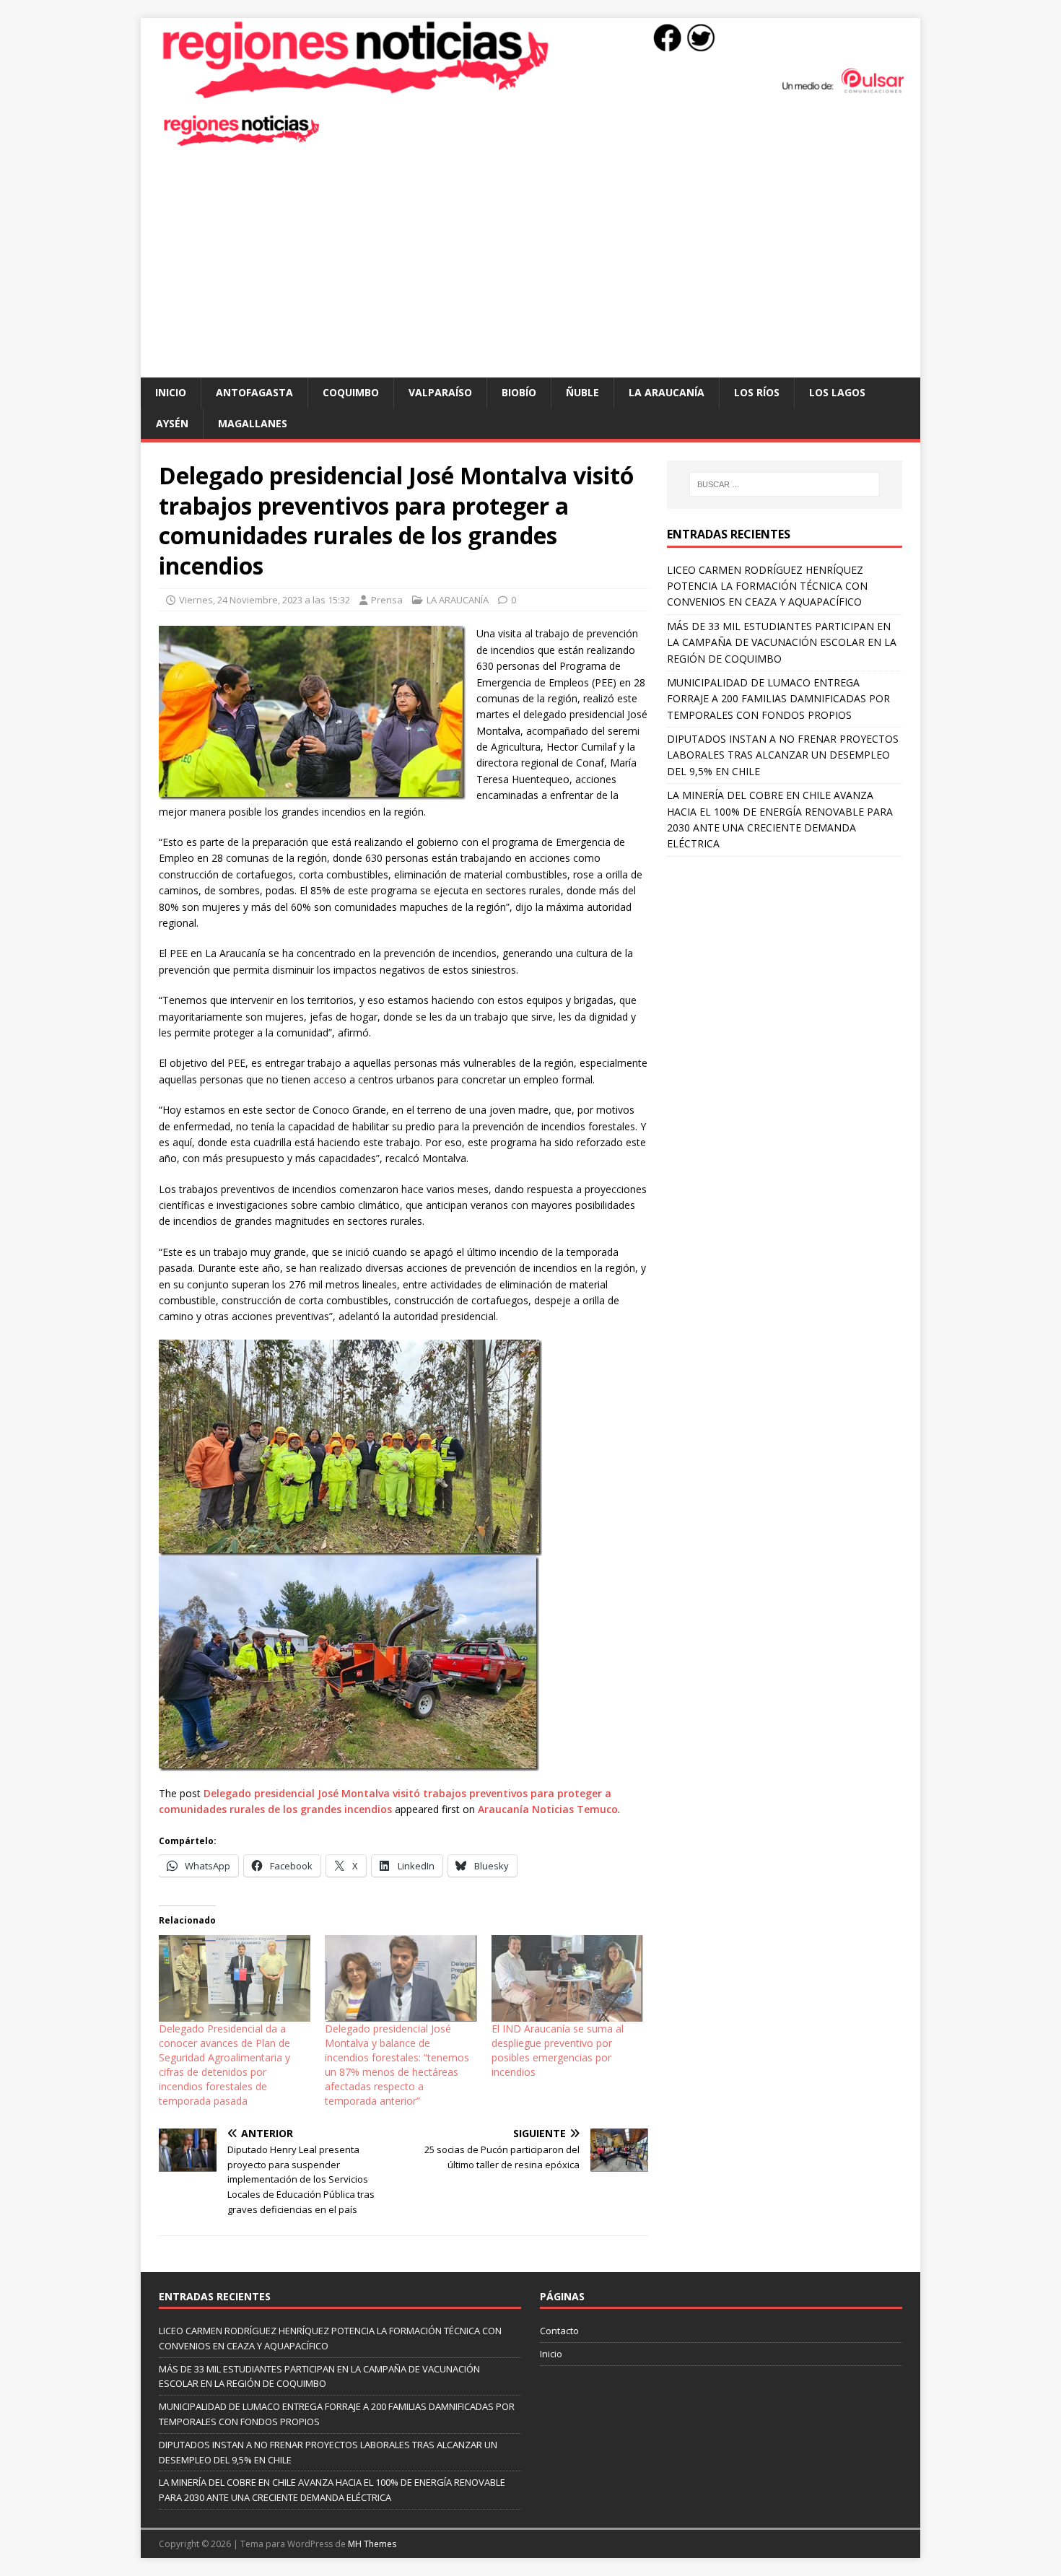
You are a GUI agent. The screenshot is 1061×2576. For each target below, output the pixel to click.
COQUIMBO (351, 392)
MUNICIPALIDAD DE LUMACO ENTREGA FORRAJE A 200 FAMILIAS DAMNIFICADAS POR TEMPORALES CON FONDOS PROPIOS (778, 699)
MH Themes (372, 2544)
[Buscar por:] (785, 484)
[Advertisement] (530, 269)
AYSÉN (172, 423)
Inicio (171, 392)
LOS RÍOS (757, 392)
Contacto (559, 2331)
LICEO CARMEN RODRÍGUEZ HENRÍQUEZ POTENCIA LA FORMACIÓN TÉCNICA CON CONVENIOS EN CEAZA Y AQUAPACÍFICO (767, 586)
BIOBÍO (519, 392)
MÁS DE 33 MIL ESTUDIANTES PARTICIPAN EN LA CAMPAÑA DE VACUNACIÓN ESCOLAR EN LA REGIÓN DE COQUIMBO (782, 642)
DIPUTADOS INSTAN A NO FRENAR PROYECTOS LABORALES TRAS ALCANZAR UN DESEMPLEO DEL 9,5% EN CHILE (783, 755)
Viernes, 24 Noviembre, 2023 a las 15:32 (265, 600)
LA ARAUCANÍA (667, 392)
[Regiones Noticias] (530, 91)
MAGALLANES (253, 423)
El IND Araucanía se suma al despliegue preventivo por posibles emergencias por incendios (558, 2050)
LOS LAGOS (837, 392)
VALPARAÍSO (440, 392)
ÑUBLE (582, 392)
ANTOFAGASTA (254, 392)
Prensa (387, 600)
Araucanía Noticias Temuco (548, 1809)
